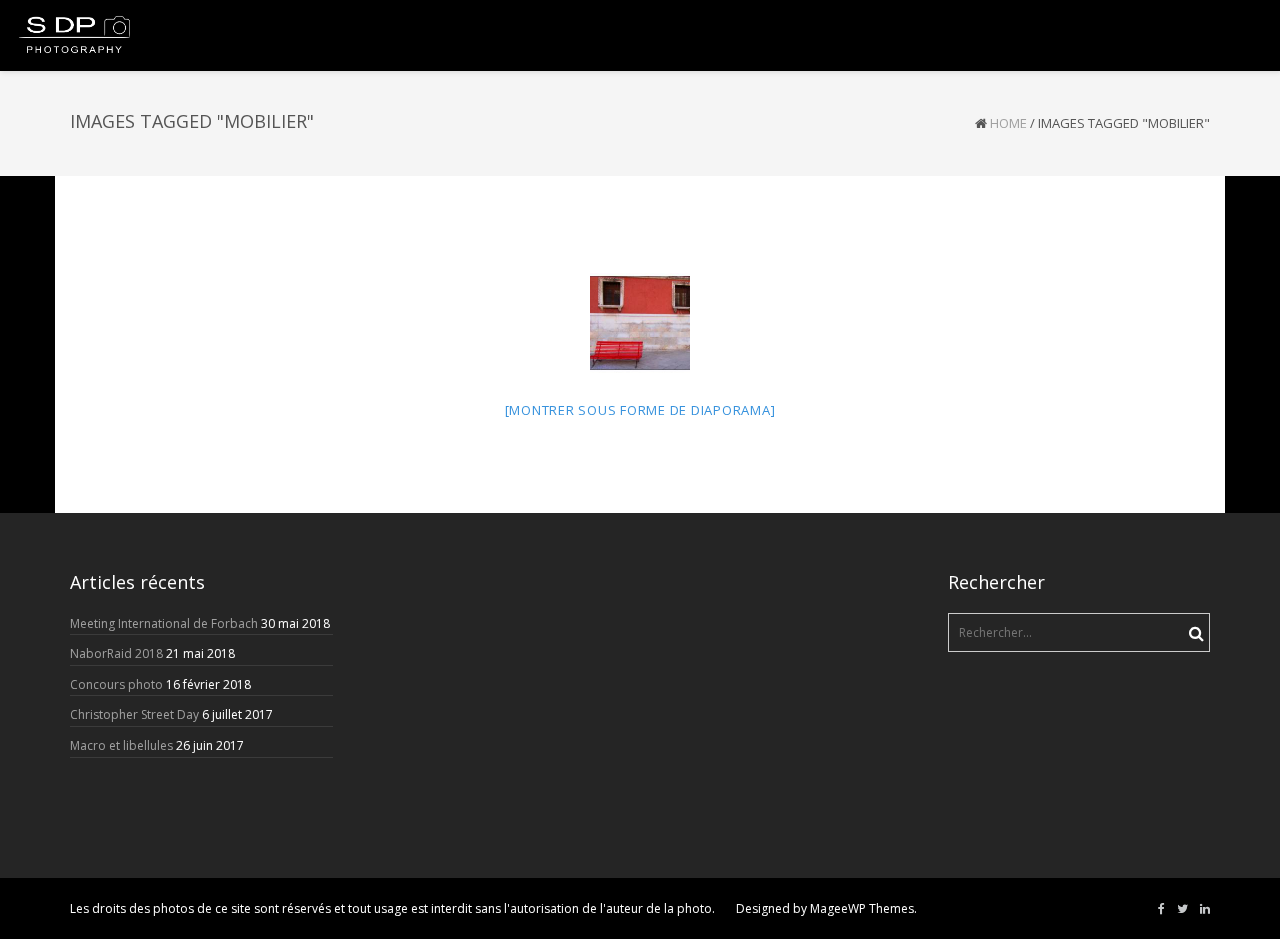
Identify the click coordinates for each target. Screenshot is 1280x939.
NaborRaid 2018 (116, 653)
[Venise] (640, 323)
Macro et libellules (121, 745)
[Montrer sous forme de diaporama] (640, 410)
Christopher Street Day (134, 714)
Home (1008, 123)
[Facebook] (1161, 909)
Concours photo (116, 684)
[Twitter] (1182, 909)
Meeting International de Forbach (164, 623)
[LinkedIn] (1205, 909)
